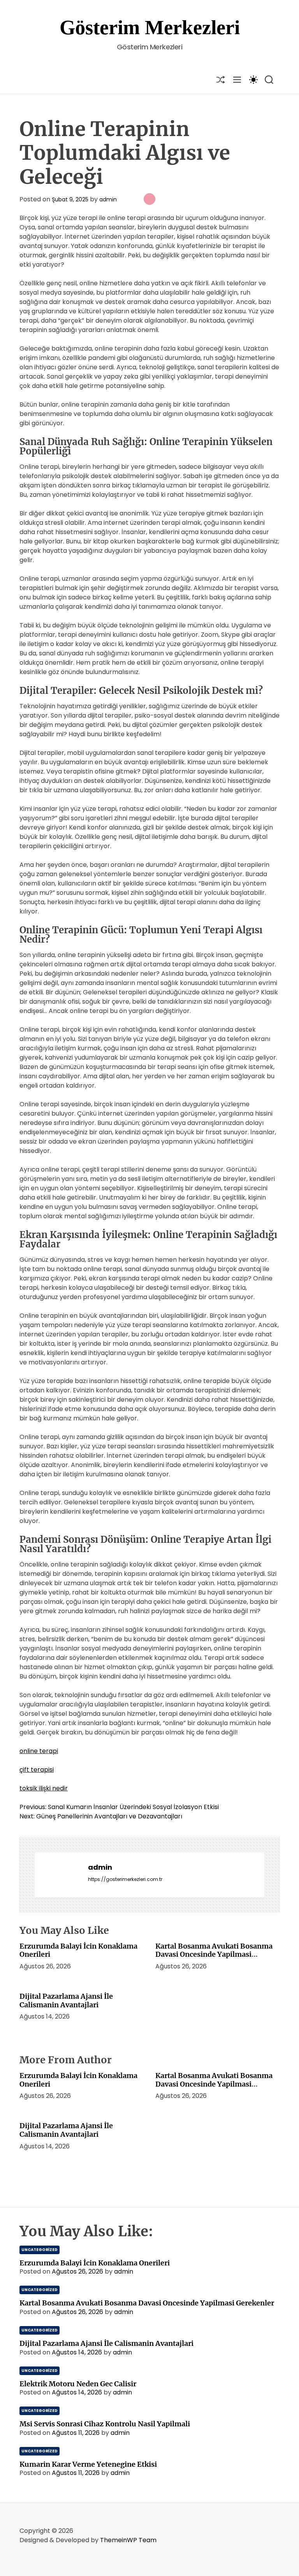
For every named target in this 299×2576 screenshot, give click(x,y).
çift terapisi (37, 1770)
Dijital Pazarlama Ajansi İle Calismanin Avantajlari (66, 2001)
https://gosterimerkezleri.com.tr (125, 1879)
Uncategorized (40, 2250)
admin (108, 199)
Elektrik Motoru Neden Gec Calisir (78, 2384)
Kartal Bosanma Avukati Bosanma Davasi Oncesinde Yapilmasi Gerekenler (214, 1954)
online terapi (39, 1751)
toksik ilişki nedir (44, 1788)
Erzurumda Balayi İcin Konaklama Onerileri (78, 1950)
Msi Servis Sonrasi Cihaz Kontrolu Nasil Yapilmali (105, 2424)
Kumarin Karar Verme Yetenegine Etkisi (88, 2464)
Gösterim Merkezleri (150, 27)
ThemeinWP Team (128, 2540)
